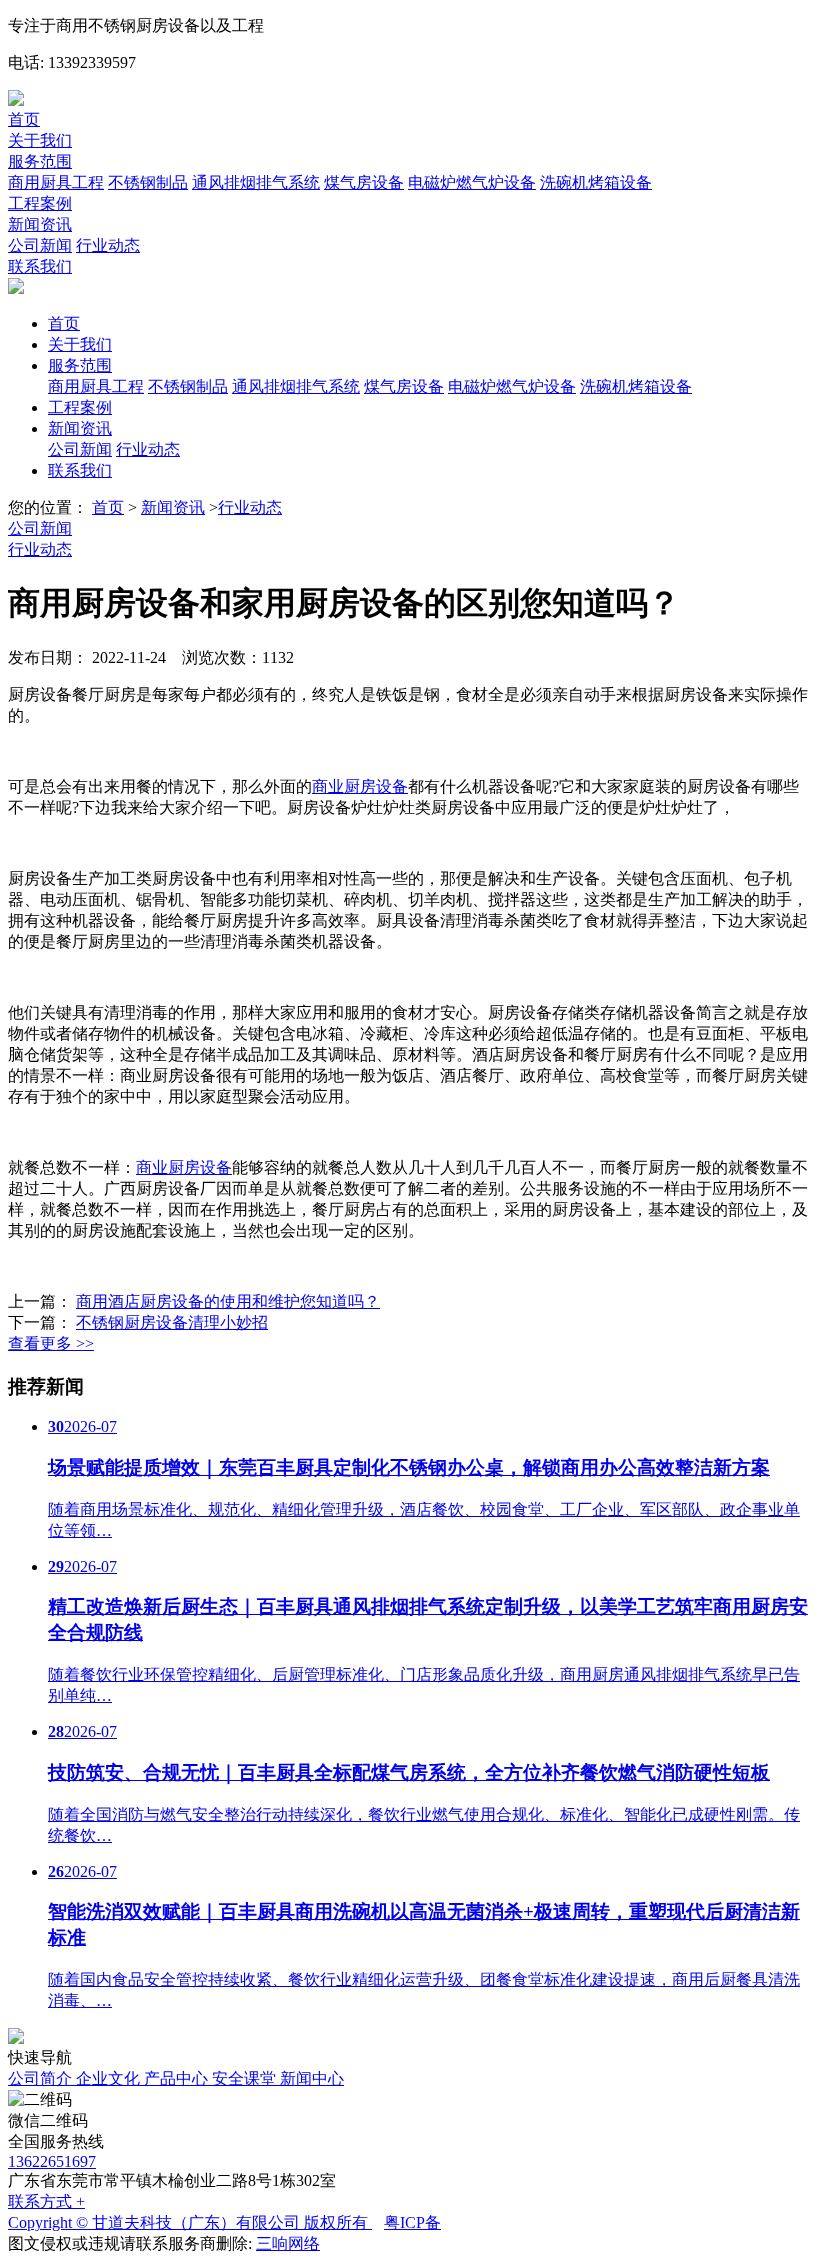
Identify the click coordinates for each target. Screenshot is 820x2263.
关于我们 (40, 140)
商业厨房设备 (360, 786)
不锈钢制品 (148, 182)
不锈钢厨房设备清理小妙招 (172, 1322)
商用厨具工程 (56, 182)
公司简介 (42, 2078)
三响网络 (288, 2243)
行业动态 (108, 245)
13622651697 (52, 2161)
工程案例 (40, 203)
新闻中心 (312, 2078)
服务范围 (40, 161)
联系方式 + (46, 2201)
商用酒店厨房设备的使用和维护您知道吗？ (228, 1301)
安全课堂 (246, 2078)
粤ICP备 (412, 2222)
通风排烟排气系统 (256, 182)
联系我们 (40, 266)
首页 (24, 119)
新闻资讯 (40, 224)
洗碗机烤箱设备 (596, 182)
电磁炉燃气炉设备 (472, 182)
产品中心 (178, 2078)
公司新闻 (40, 245)
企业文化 (110, 2078)
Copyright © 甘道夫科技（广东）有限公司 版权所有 (190, 2222)
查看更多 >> (51, 1343)
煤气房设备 (364, 182)
